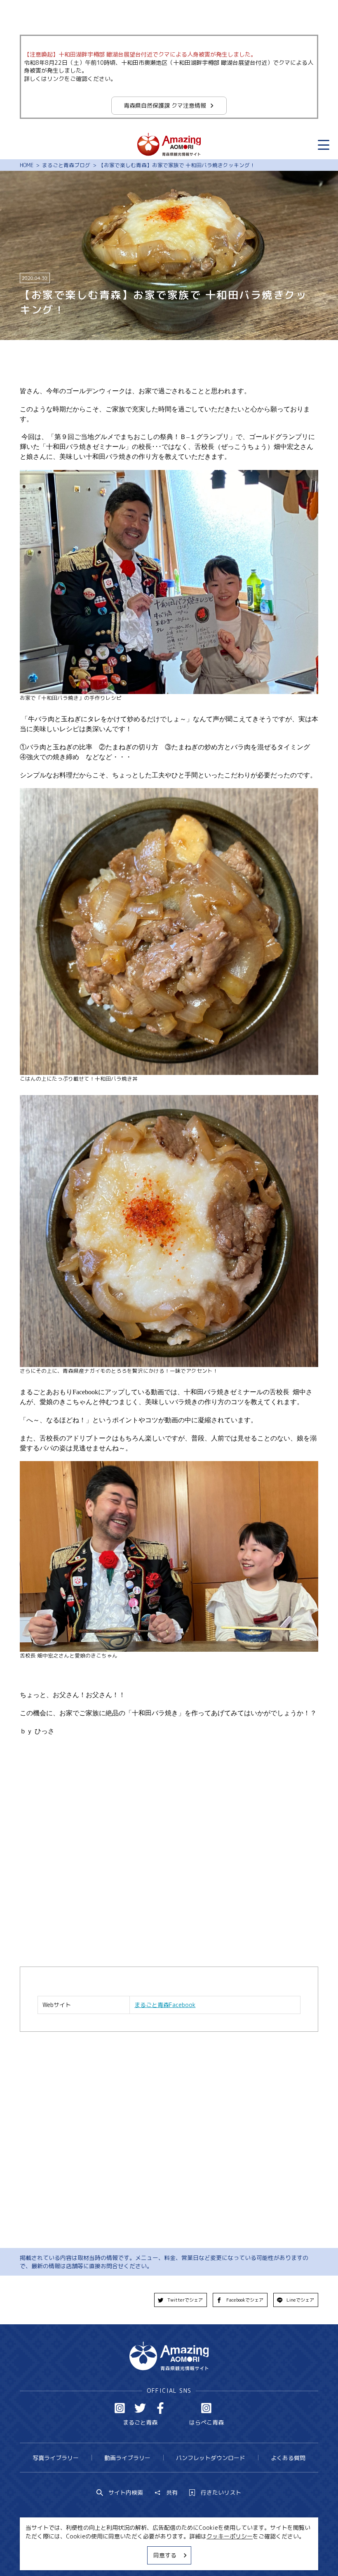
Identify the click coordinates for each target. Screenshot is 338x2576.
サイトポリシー (196, 2554)
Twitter (140, 2408)
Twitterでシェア (185, 2300)
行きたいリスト (221, 2493)
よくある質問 (288, 2458)
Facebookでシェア (245, 2300)
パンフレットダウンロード (211, 2458)
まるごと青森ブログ (66, 165)
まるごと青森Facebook (165, 2005)
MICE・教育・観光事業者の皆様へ (120, 2554)
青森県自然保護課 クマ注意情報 (165, 105)
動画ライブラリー (127, 2458)
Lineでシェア (300, 2300)
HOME (27, 165)
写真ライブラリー (56, 2458)
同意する (165, 2555)
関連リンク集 (245, 2554)
